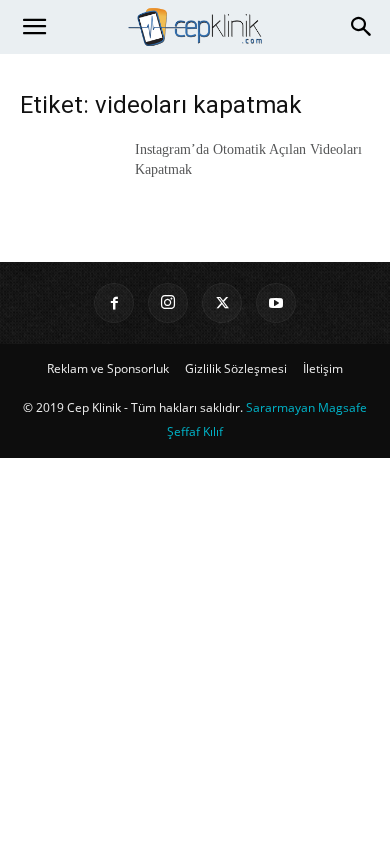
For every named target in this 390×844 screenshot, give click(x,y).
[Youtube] (276, 303)
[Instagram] (168, 303)
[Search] (362, 27)
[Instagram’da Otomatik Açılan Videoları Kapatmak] (70, 174)
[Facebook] (114, 303)
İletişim (323, 368)
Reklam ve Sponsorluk (108, 368)
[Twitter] (222, 303)
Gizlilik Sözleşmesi (236, 368)
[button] (34, 27)
